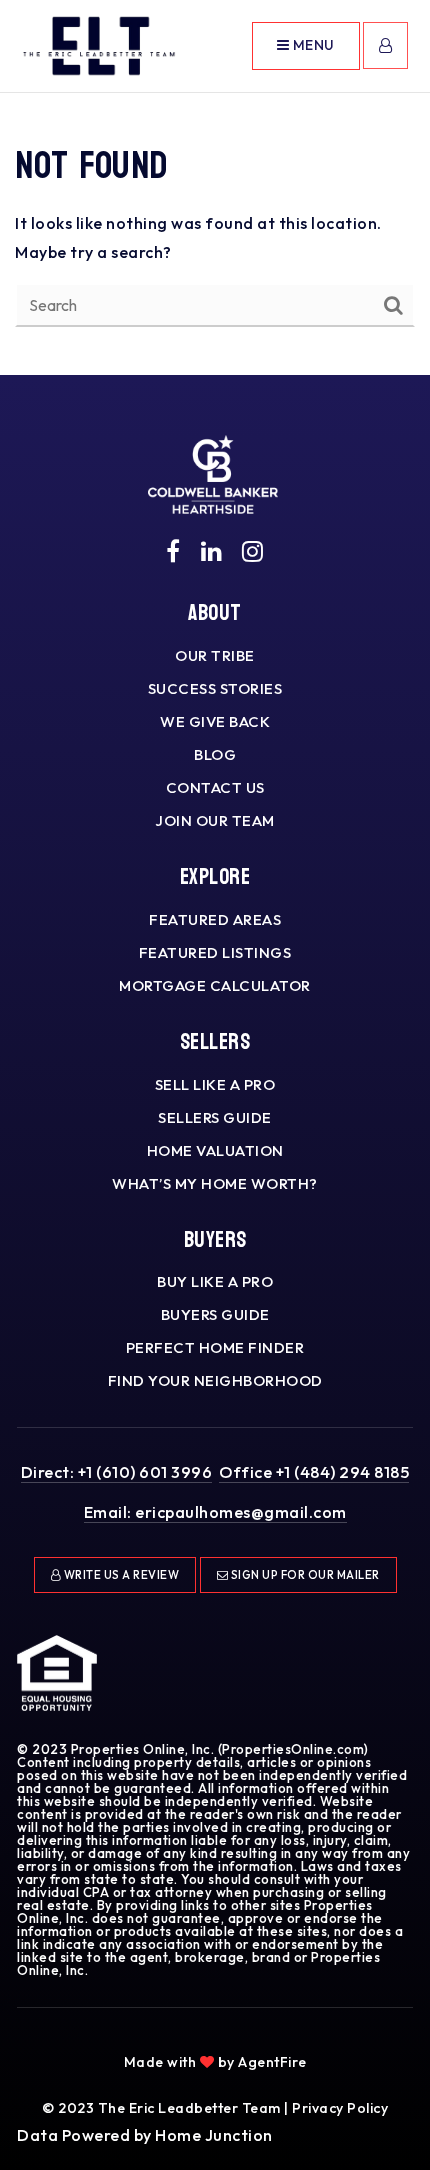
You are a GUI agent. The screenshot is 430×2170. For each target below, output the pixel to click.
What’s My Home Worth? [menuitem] (215, 1183)
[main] (215, 187)
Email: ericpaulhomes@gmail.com (215, 1512)
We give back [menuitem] (215, 721)
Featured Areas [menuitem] (215, 919)
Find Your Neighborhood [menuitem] (215, 1380)
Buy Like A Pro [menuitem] (215, 1281)
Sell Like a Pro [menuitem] (215, 1084)
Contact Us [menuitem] (215, 787)
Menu (312, 45)
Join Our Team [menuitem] (215, 820)
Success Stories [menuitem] (215, 688)
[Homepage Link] (99, 44)
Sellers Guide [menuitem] (215, 1117)
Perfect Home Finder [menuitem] (215, 1347)
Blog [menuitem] (215, 754)
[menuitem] (203, 2033)
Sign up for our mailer (304, 1575)
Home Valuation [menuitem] (215, 1150)
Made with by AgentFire (215, 2062)
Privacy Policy (340, 2108)
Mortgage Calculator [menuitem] (215, 985)
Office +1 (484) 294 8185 (314, 1472)
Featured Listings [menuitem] (215, 952)
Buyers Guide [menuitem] (215, 1314)
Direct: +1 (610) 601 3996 (117, 1472)
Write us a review (120, 1575)
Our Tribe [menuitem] (215, 655)
